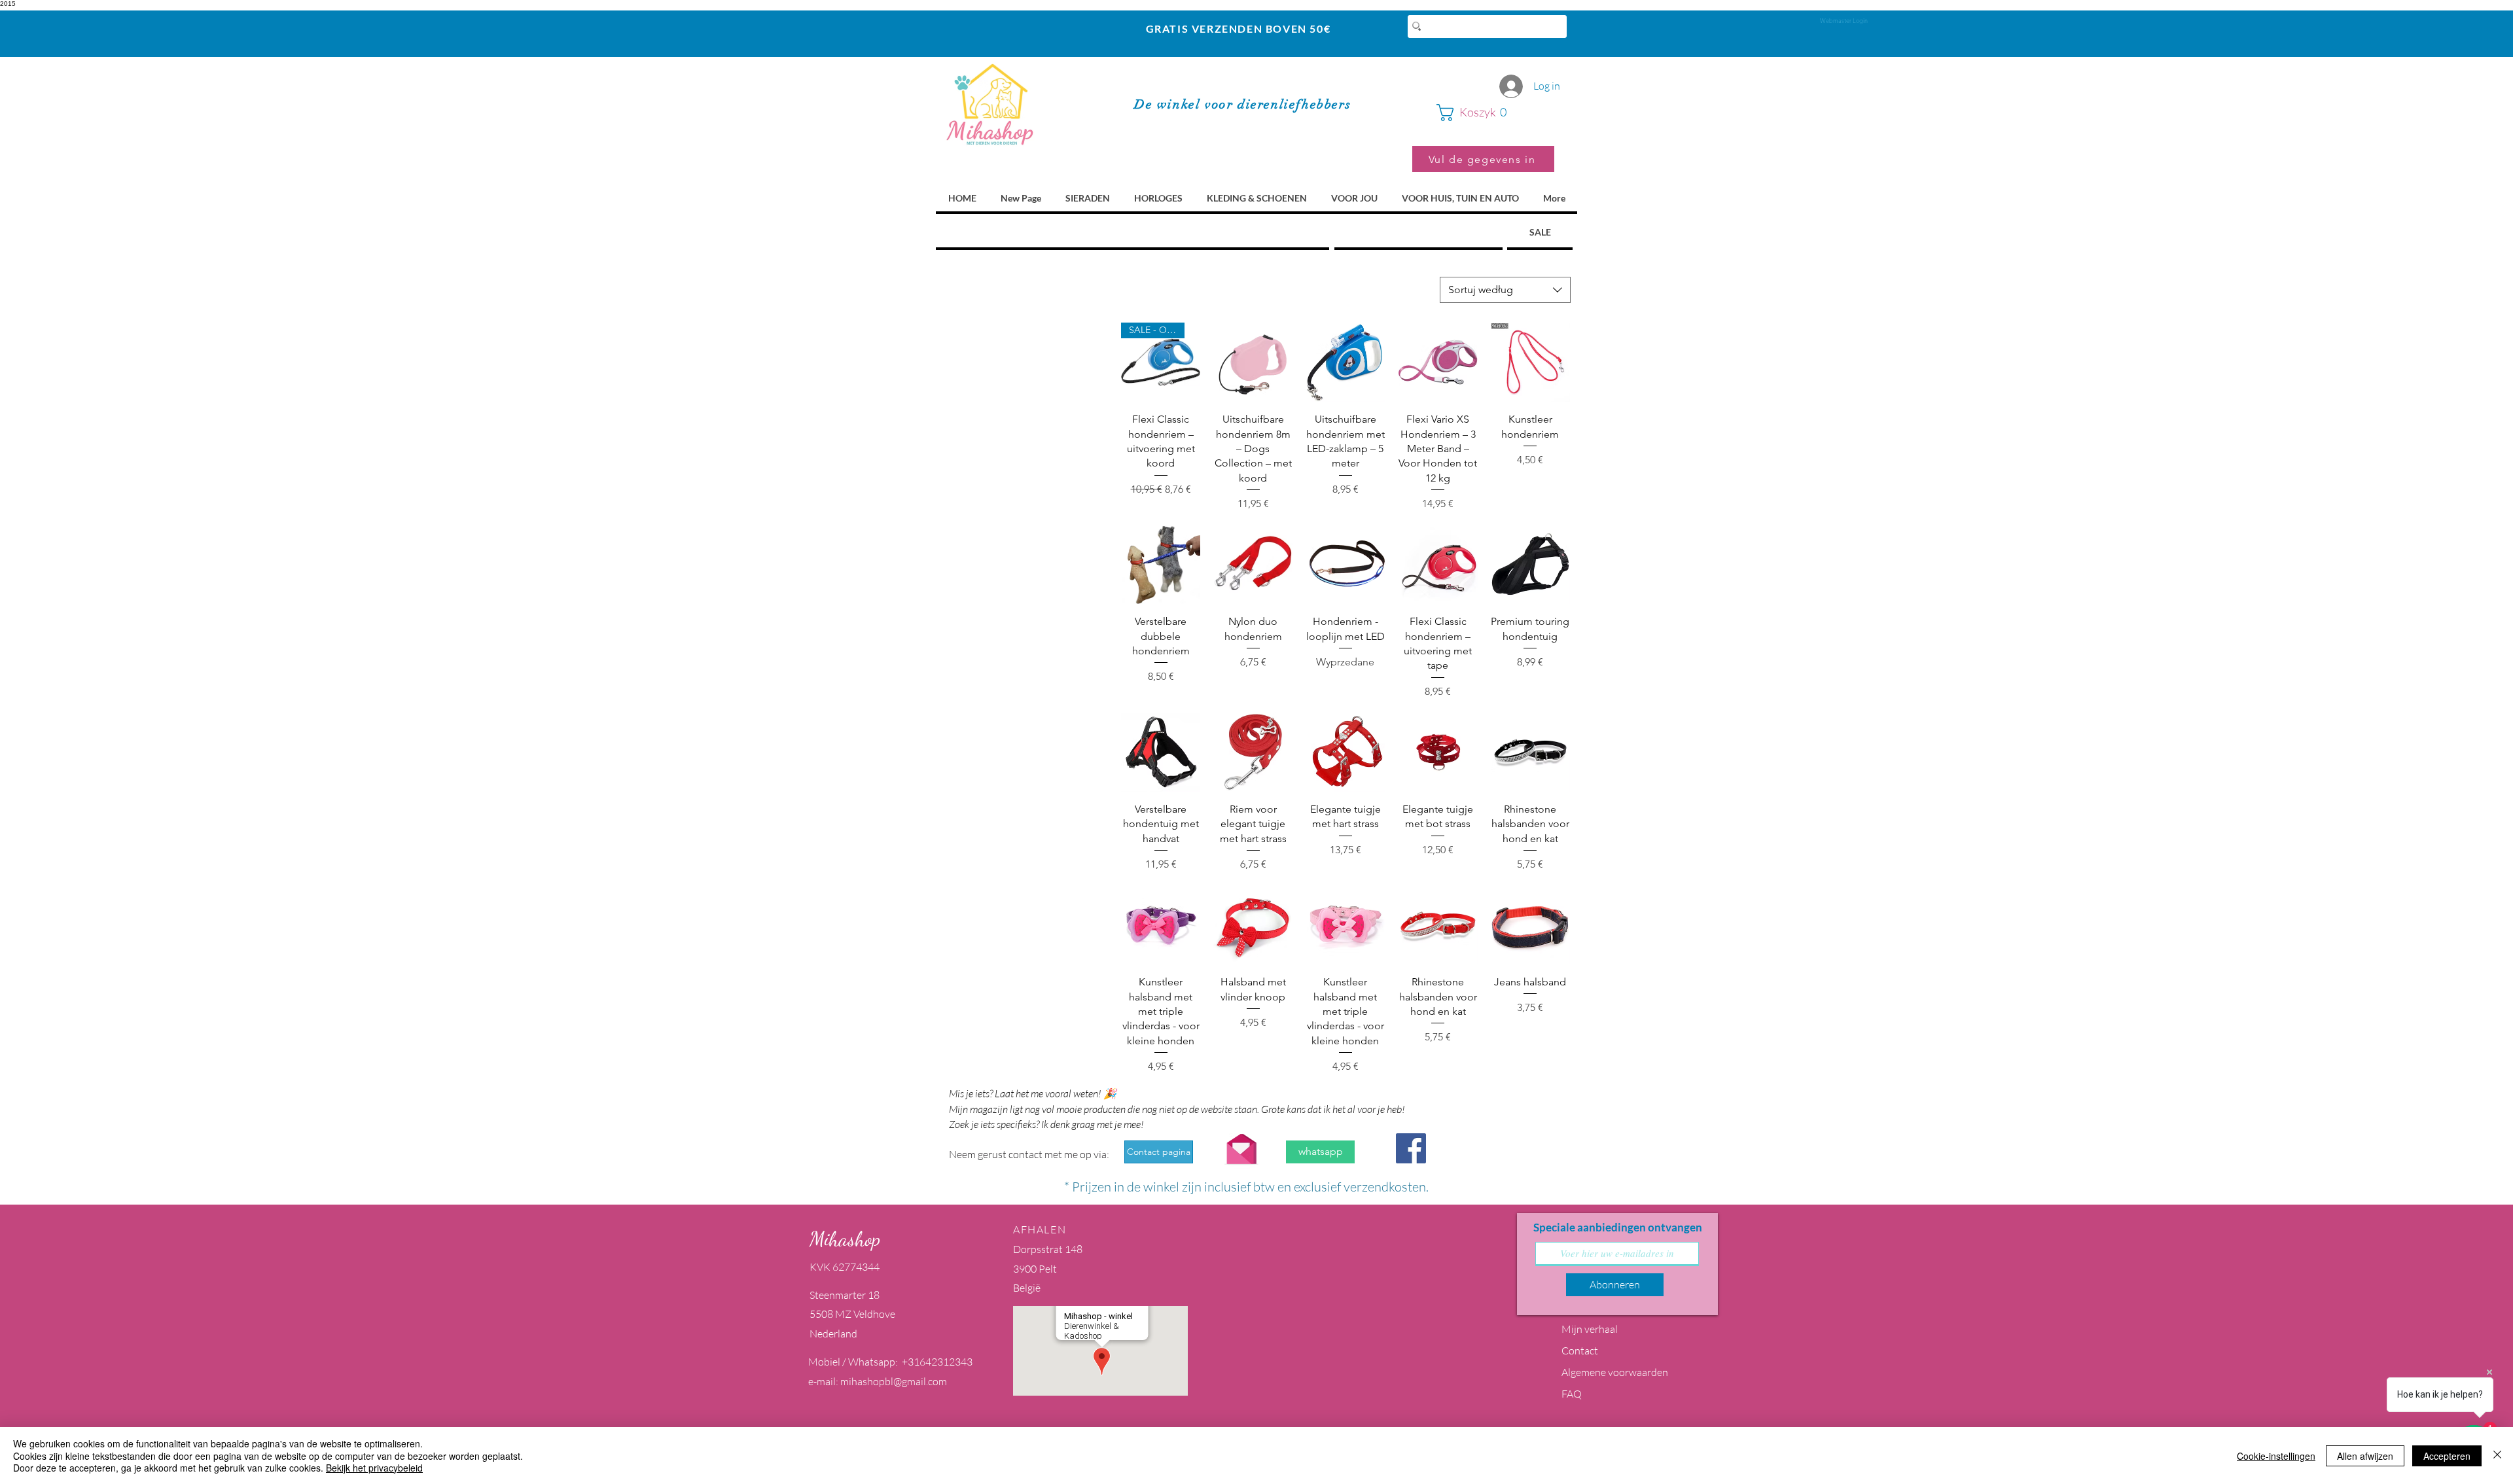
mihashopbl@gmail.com (894, 1381)
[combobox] (1505, 290)
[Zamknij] (2497, 1456)
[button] (1495, 113)
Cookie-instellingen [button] (2276, 1456)
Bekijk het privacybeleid (374, 1468)
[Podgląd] (1253, 362)
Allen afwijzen (2365, 1456)
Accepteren (2447, 1456)
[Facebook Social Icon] (1411, 1148)
